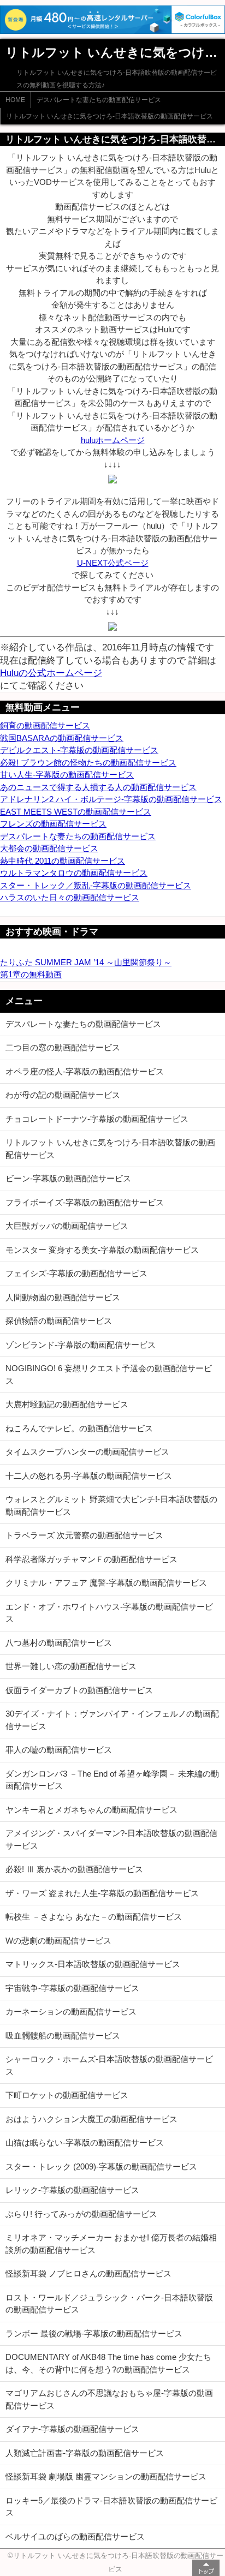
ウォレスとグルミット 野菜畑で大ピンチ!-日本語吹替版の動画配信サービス (111, 1505)
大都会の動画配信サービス (49, 848)
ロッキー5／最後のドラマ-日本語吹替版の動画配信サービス (111, 2507)
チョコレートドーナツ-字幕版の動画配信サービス (97, 1119)
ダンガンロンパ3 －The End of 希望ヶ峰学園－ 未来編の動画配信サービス (112, 1780)
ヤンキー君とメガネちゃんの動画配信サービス (91, 1810)
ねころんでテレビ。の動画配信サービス (79, 1428)
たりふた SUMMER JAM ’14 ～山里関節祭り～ (86, 962)
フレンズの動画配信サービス (53, 824)
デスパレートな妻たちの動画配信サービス (99, 100)
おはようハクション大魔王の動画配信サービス (91, 2119)
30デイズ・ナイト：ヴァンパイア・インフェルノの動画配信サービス (112, 1720)
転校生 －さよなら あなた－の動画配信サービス (94, 1917)
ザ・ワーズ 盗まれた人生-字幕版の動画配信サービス (102, 1893)
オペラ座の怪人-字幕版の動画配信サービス (85, 1071)
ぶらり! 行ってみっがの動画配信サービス (81, 2214)
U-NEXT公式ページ (113, 563)
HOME (15, 100)
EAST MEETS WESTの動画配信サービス (76, 812)
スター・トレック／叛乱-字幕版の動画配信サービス (96, 885)
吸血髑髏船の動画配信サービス (63, 2036)
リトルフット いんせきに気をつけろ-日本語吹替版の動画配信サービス (109, 116)
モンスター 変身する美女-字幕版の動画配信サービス (102, 1250)
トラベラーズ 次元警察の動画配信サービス (84, 1535)
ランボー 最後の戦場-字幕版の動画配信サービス (94, 2333)
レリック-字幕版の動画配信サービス (72, 2190)
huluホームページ (113, 440)
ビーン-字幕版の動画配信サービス (68, 1178)
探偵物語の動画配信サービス (59, 1321)
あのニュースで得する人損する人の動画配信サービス (98, 787)
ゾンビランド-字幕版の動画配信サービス (81, 1345)
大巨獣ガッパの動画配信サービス (67, 1226)
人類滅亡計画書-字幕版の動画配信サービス (85, 2453)
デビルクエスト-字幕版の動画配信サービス (79, 750)
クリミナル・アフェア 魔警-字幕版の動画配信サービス (106, 1583)
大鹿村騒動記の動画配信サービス (67, 1404)
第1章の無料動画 (31, 974)
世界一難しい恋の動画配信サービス (71, 1666)
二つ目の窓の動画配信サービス (63, 1047)
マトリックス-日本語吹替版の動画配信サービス (93, 1964)
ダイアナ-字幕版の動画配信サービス (72, 2429)
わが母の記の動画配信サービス (63, 1095)
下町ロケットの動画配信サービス (67, 2095)
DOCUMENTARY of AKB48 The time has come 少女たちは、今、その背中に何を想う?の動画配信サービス (108, 2363)
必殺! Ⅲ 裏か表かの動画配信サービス (74, 1869)
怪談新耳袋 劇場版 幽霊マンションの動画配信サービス (106, 2476)
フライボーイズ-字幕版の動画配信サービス (85, 1202)
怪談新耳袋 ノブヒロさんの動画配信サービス (88, 2273)
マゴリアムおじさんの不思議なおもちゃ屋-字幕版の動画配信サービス (109, 2399)
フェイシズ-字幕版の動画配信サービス (76, 1273)
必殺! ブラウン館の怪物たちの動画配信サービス (88, 763)
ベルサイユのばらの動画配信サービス (75, 2536)
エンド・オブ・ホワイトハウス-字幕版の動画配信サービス (109, 1613)
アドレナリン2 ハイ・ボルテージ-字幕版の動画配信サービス (111, 799)
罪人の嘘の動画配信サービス (59, 1750)
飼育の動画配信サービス (45, 725)
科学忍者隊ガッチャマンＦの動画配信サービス (91, 1559)
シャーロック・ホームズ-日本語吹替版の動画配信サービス (109, 2065)
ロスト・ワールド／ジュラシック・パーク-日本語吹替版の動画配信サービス (109, 2304)
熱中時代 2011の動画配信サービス (63, 861)
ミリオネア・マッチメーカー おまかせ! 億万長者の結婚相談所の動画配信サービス (111, 2244)
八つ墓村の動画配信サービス (59, 1643)
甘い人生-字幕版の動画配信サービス (67, 775)
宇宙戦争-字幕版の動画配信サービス (72, 1988)
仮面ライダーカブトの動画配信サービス (79, 1690)
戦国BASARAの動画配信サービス (62, 738)
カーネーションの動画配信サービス (71, 2012)
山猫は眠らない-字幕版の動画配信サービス (85, 2142)
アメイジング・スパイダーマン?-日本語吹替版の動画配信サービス (111, 1839)
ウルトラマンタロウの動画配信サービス (74, 873)
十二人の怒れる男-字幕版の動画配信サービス (89, 1476)
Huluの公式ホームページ (51, 673)
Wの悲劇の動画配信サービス (58, 1941)
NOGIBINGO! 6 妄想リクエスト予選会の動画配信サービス (109, 1374)
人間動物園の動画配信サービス (63, 1297)
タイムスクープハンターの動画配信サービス (87, 1452)
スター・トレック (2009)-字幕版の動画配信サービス (101, 2166)
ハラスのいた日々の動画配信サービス (70, 897)
